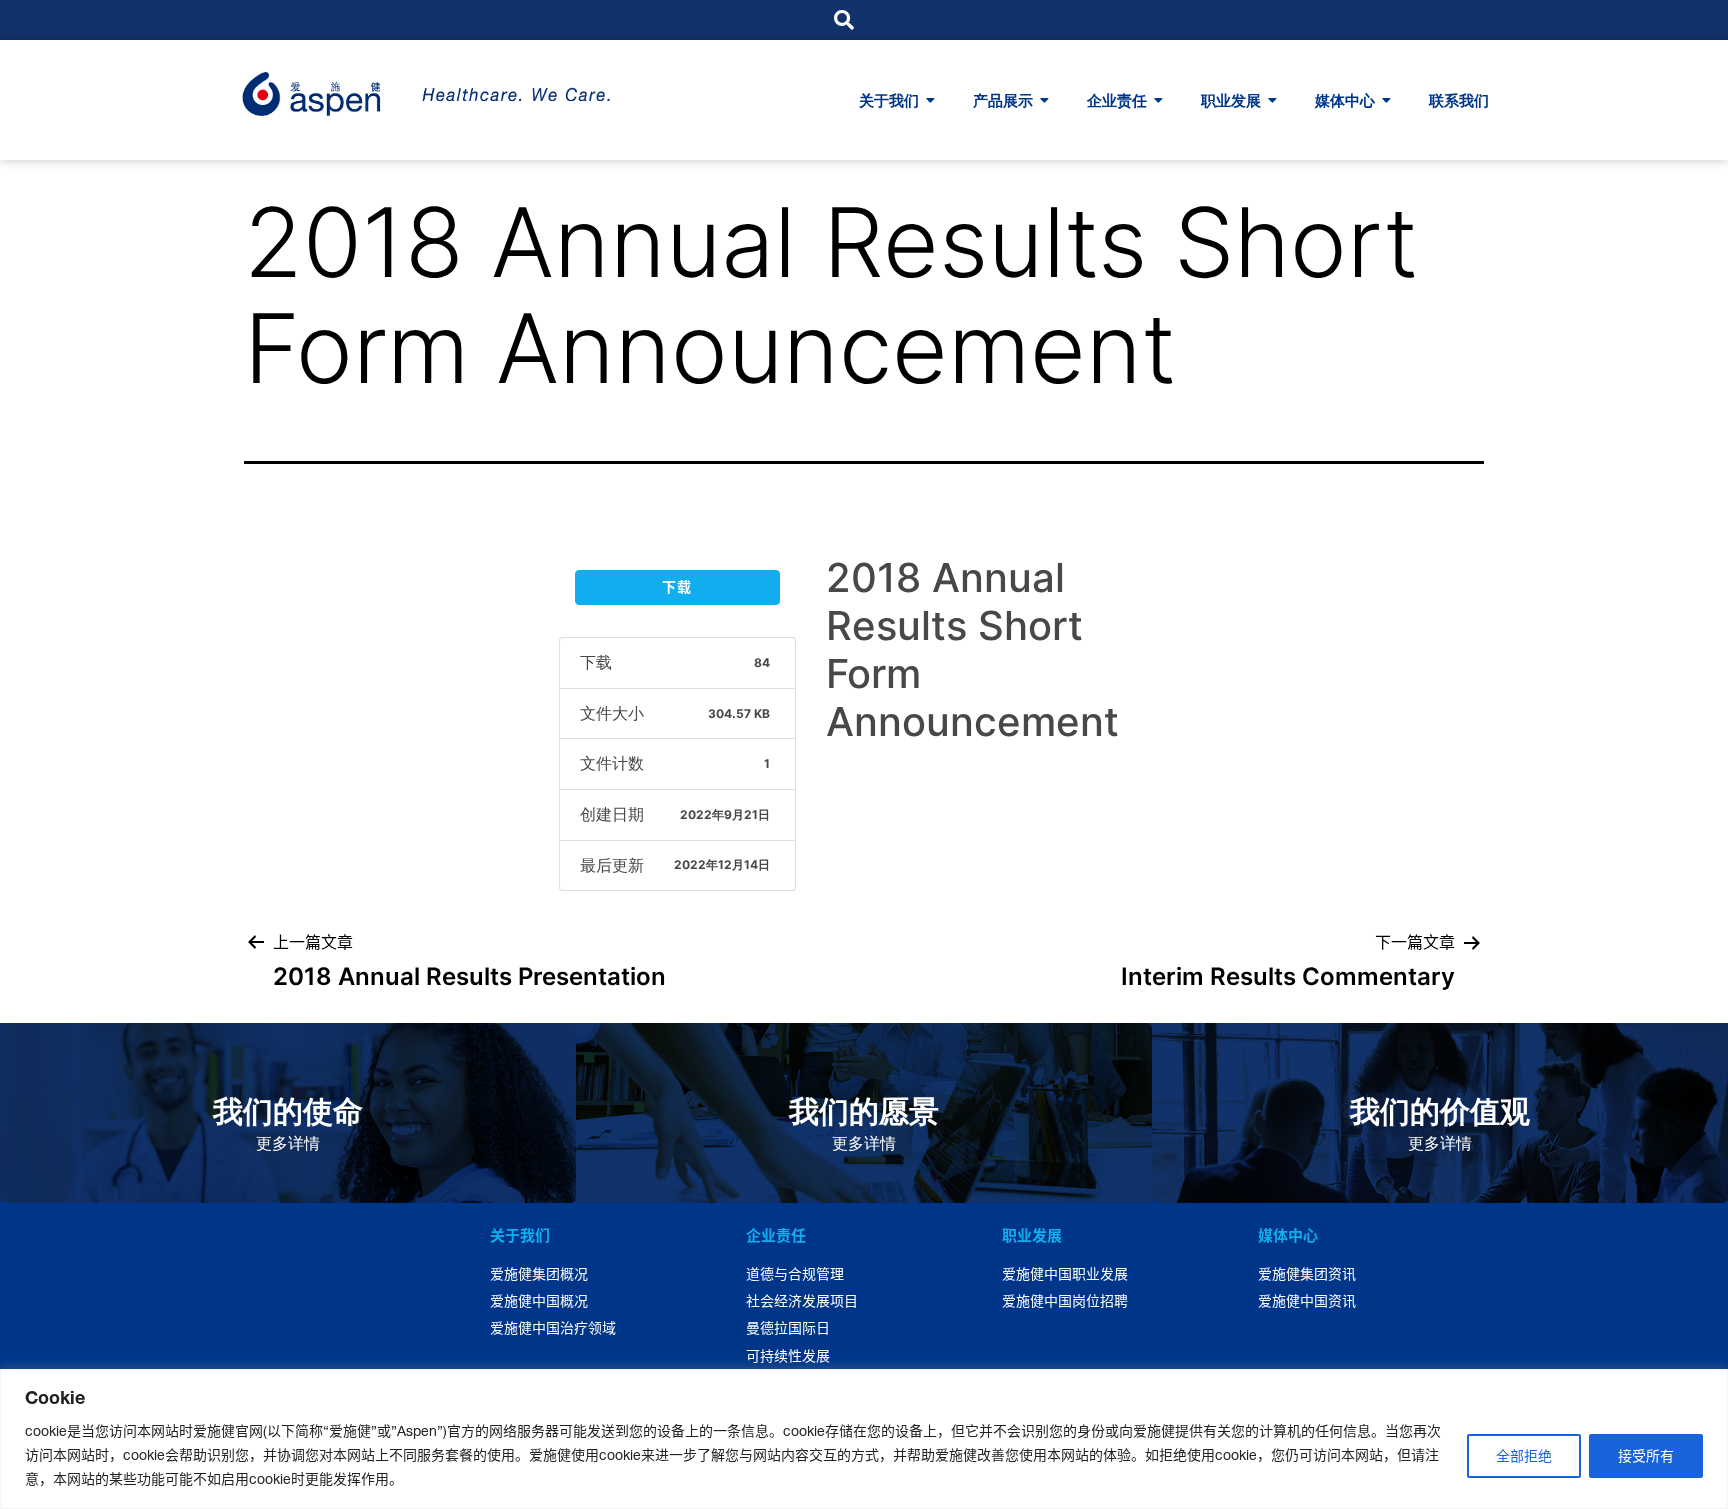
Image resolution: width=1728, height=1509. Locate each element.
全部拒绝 (1524, 1456)
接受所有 (1646, 1456)
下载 (677, 587)
